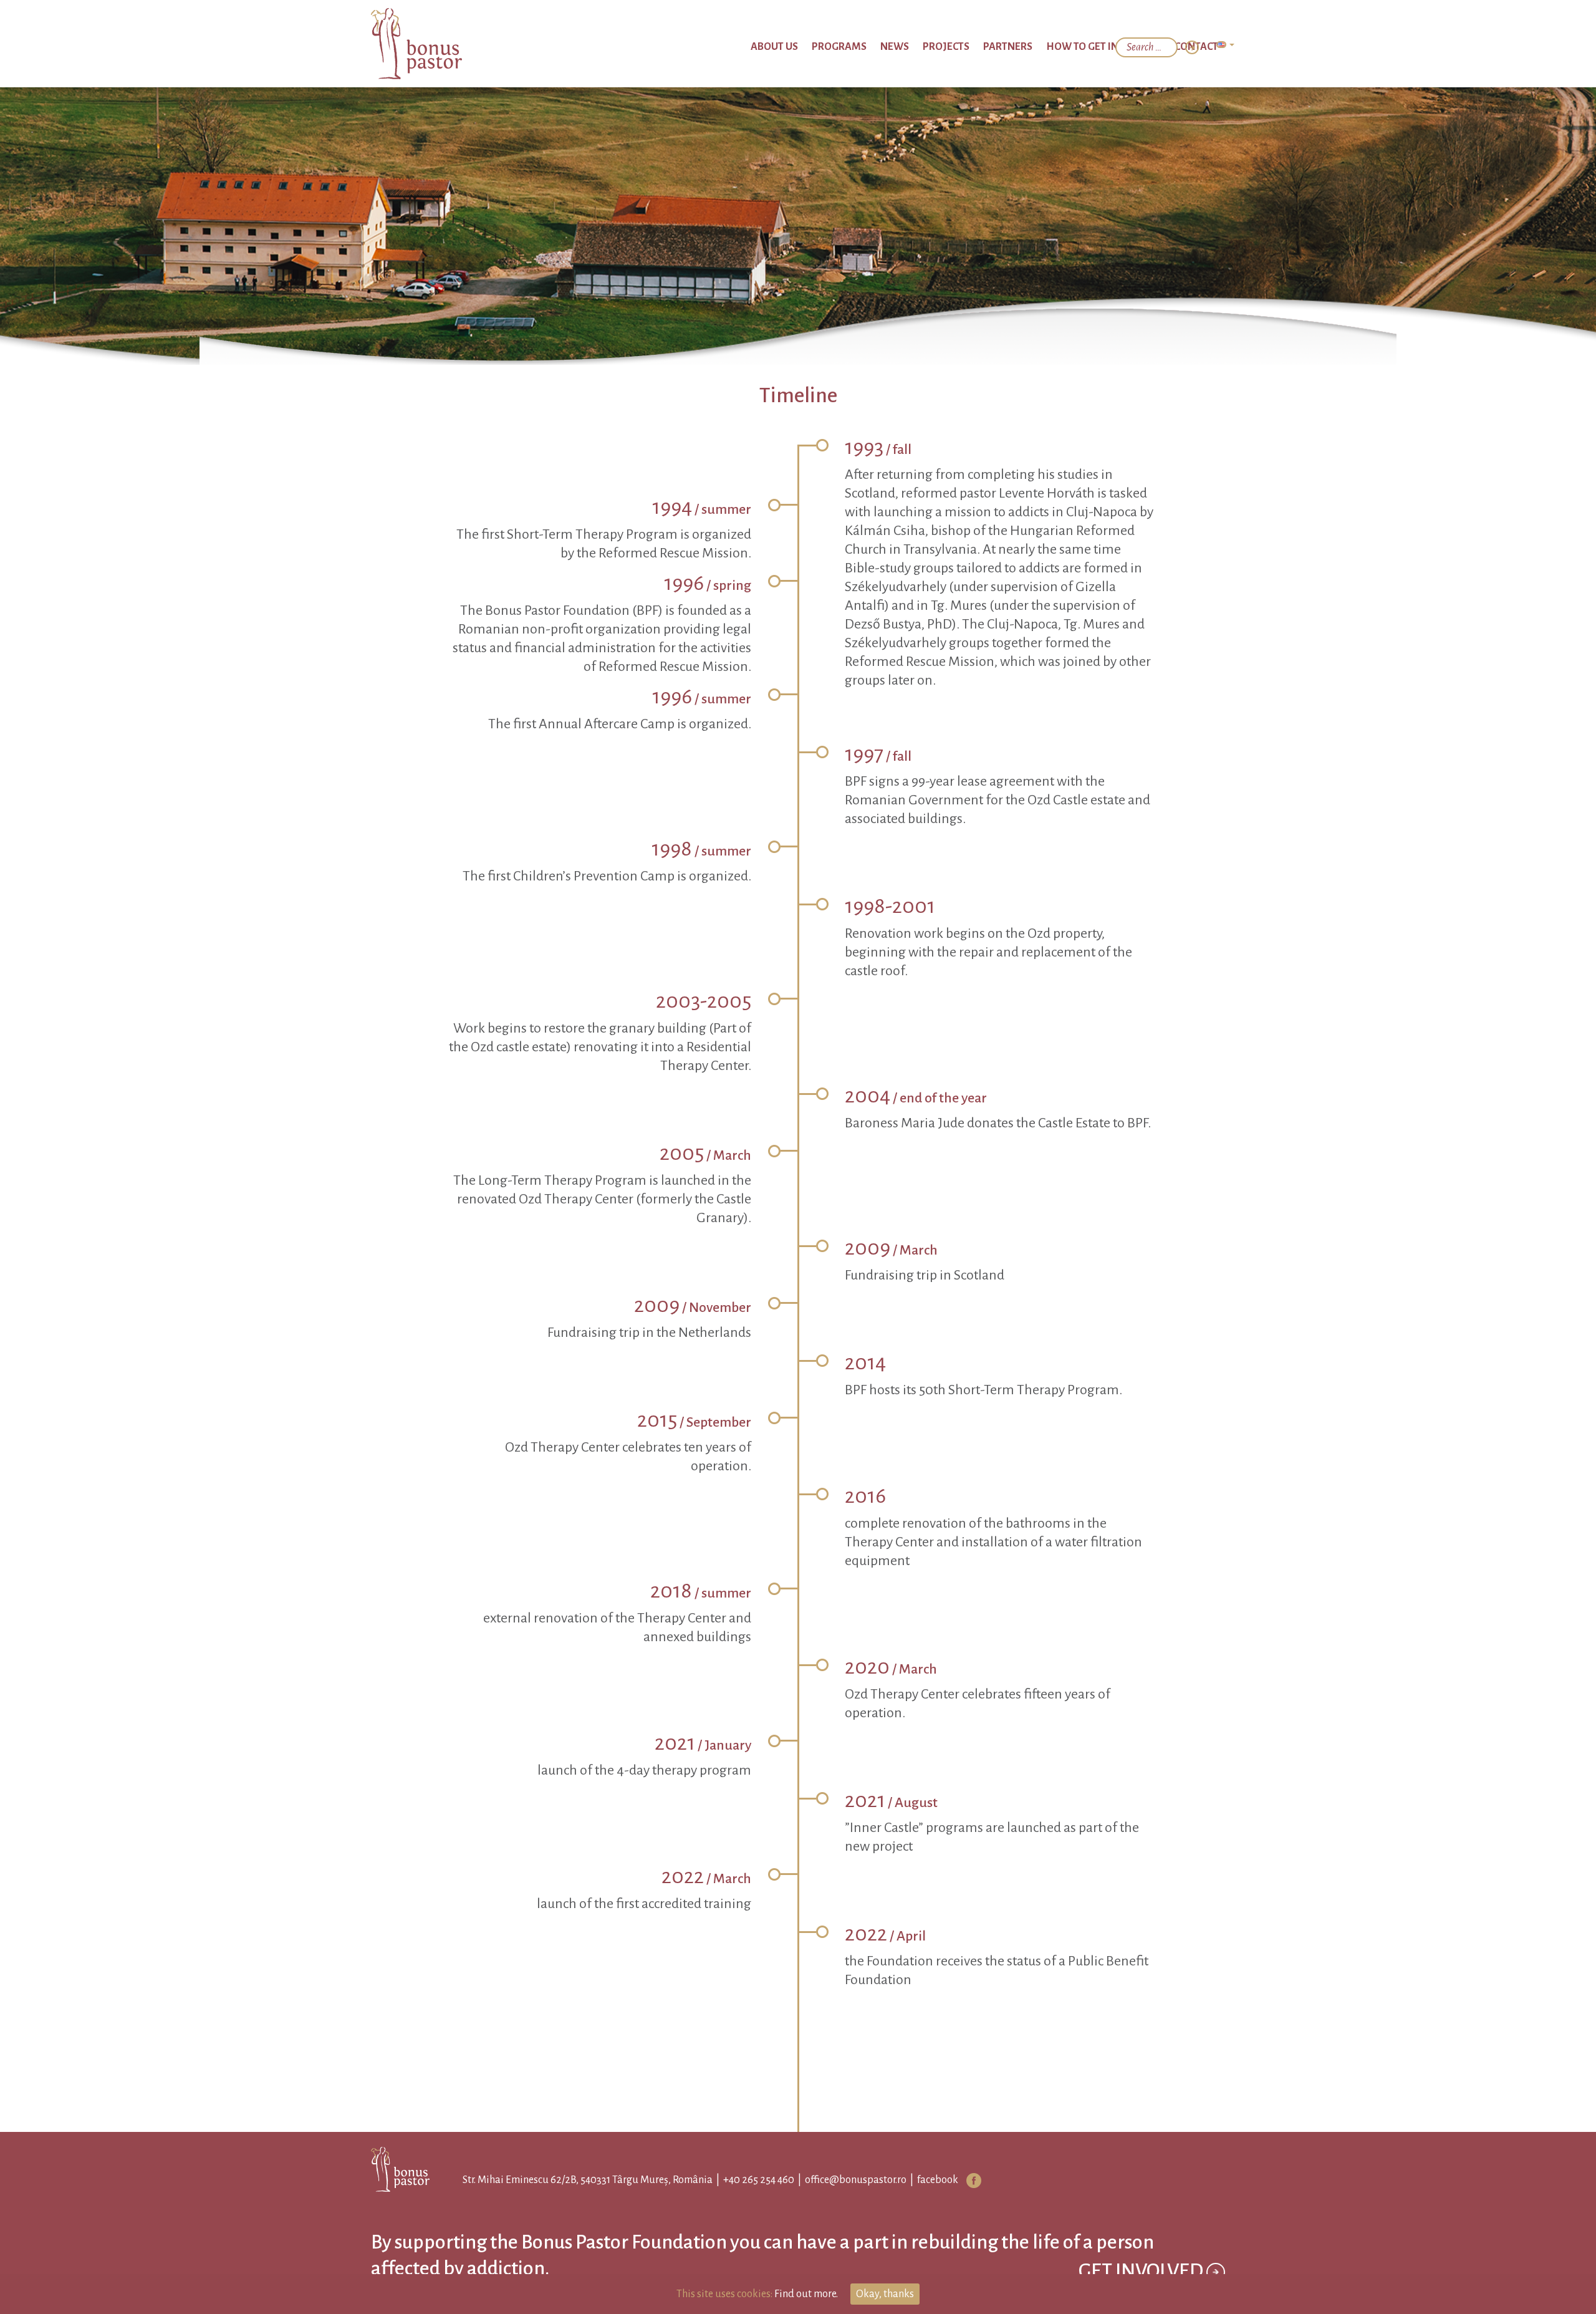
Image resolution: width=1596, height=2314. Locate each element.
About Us (859, 47)
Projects (997, 47)
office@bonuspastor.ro (844, 2180)
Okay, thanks (885, 2294)
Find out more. (806, 2294)
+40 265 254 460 (748, 2180)
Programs (911, 47)
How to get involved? (1125, 47)
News (956, 47)
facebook (926, 2180)
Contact (1202, 47)
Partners (1047, 47)
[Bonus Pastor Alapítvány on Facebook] (963, 2181)
